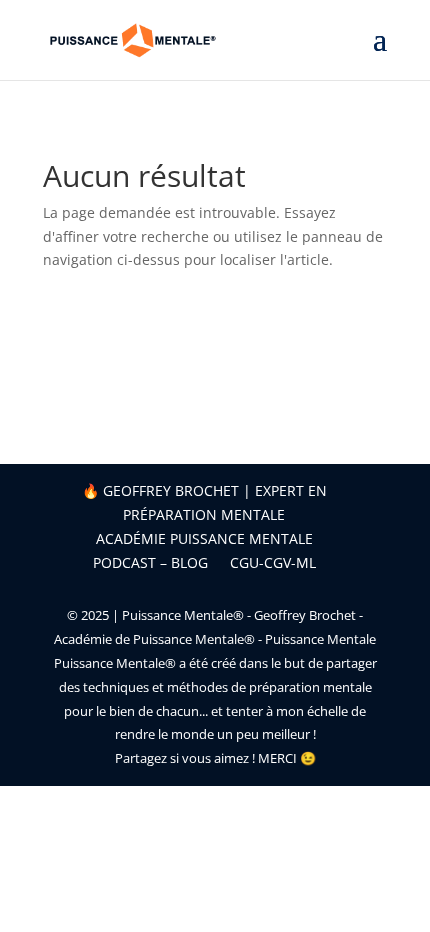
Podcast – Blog (150, 562)
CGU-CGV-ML (273, 562)
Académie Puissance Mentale (204, 538)
